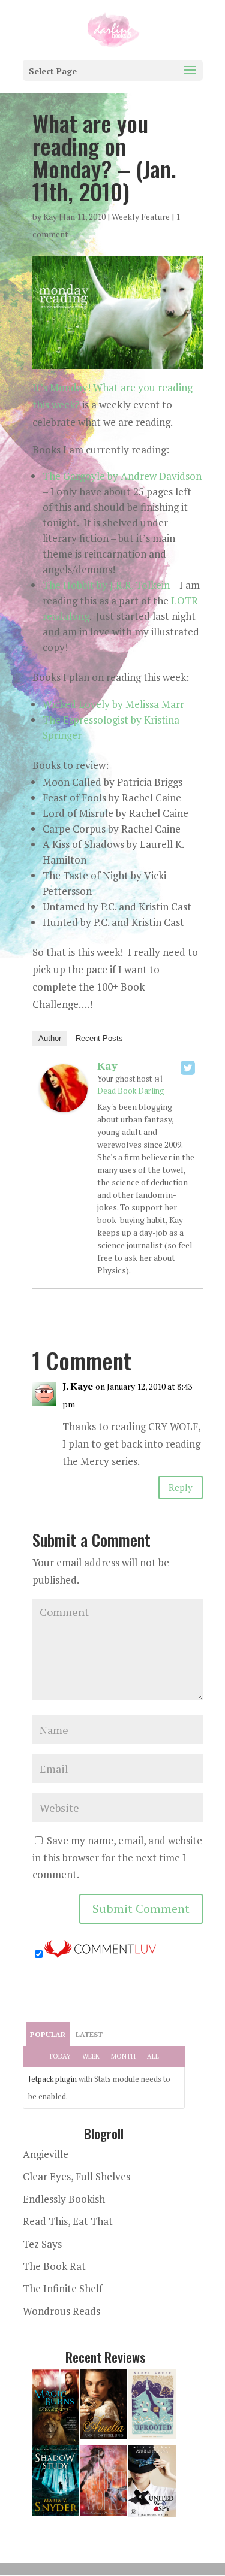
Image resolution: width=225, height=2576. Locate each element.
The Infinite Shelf (63, 2288)
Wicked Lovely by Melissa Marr (113, 704)
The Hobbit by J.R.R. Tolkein (106, 585)
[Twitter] (188, 1068)
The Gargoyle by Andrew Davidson (122, 476)
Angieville (46, 2154)
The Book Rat (54, 2266)
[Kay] (64, 1103)
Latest (89, 2034)
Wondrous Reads (61, 2311)
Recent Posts (99, 1038)
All (153, 2056)
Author (50, 1038)
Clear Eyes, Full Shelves (76, 2176)
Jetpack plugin (52, 2079)
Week (91, 2056)
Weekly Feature (141, 217)
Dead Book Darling (131, 1091)
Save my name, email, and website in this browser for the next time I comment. (117, 1858)
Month (123, 2056)
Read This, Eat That (68, 2221)
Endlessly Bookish (64, 2199)
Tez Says (42, 2244)
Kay (50, 217)
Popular (48, 2034)
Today (60, 2056)
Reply (181, 1487)
